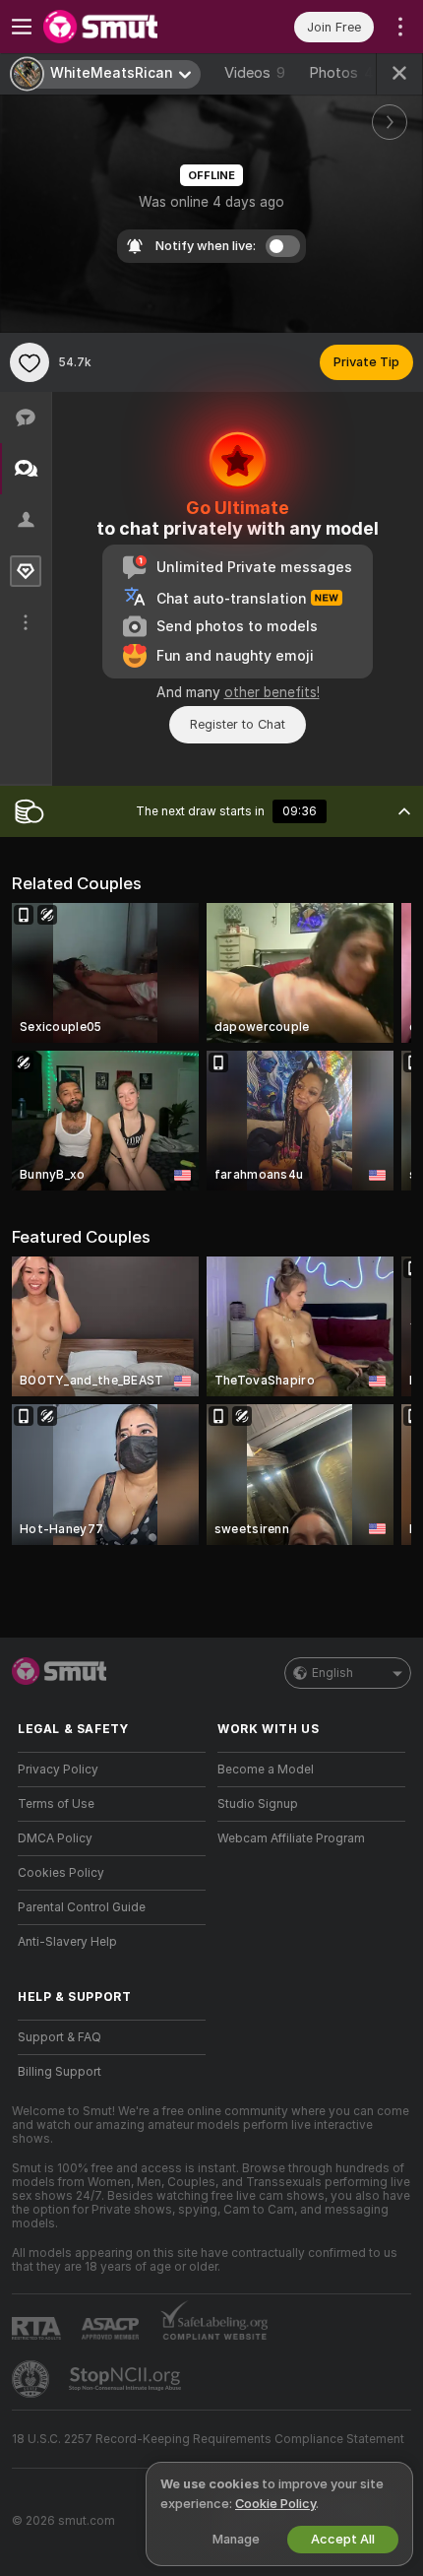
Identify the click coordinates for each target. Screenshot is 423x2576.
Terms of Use (56, 1804)
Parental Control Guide (82, 1907)
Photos (341, 73)
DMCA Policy (55, 1838)
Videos (255, 73)
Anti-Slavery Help (67, 1942)
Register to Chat (238, 724)
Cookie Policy (275, 2504)
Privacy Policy (58, 1770)
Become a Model (266, 1770)
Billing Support (60, 2072)
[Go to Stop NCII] (127, 2379)
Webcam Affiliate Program (291, 1838)
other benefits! (272, 692)
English (332, 1673)
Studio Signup (258, 1804)
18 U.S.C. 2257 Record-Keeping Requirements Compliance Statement (208, 2439)
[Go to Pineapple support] (32, 2379)
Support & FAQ (60, 2037)
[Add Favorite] (30, 362)
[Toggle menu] (22, 27)
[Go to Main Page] (127, 27)
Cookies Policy (61, 1873)
